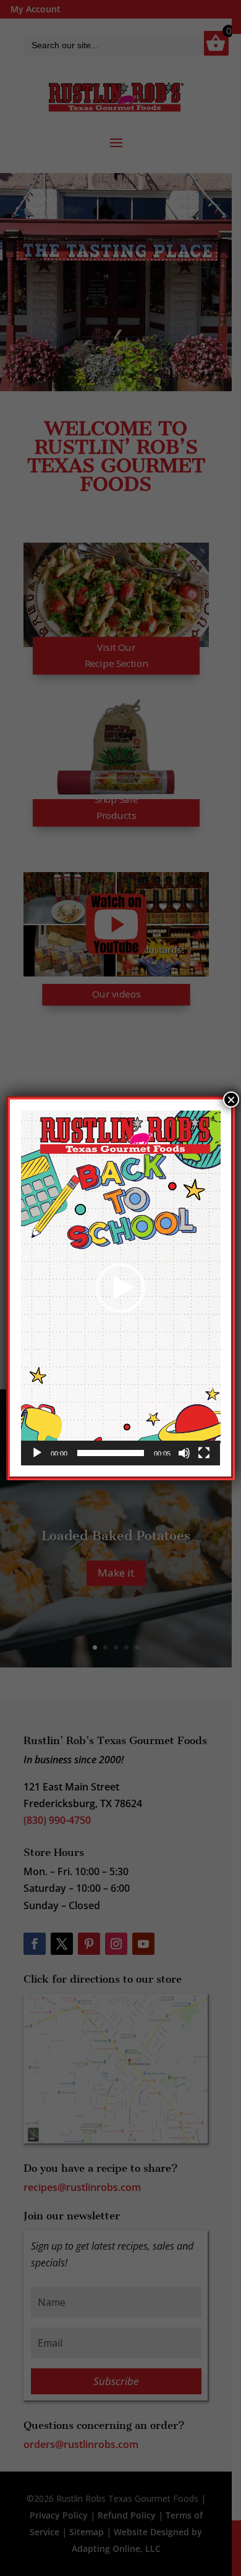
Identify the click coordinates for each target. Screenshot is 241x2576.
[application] (121, 1288)
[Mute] (184, 1453)
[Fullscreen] (204, 1453)
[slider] (111, 1453)
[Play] (37, 1453)
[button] (120, 1288)
